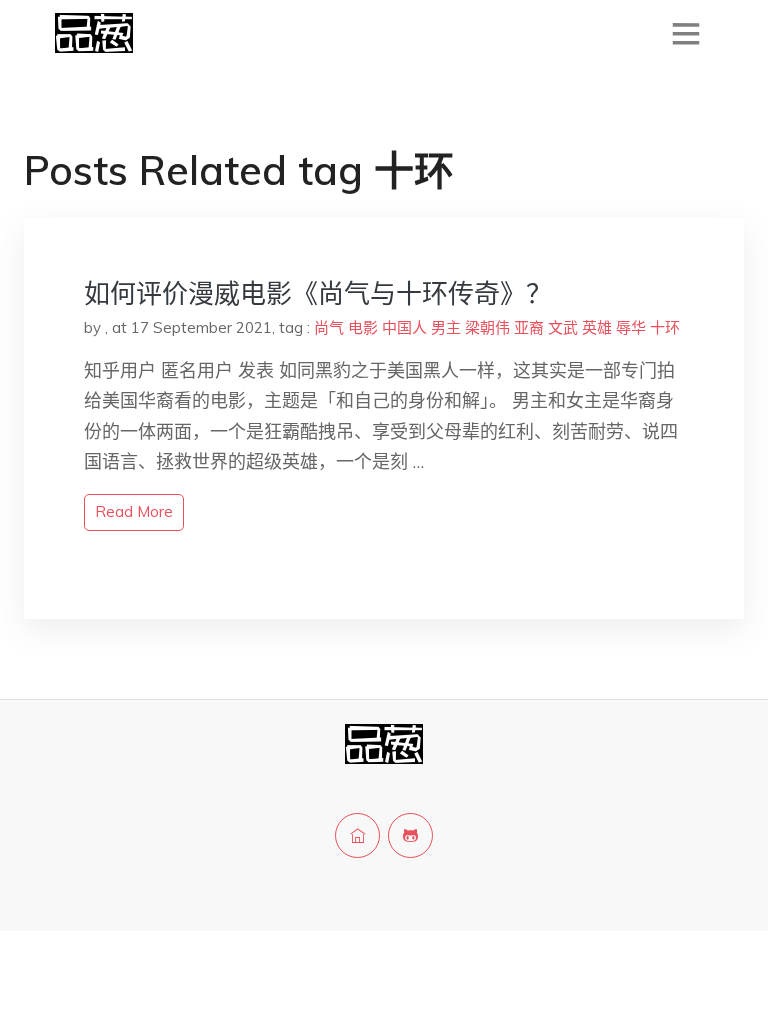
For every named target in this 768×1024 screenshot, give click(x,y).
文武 (563, 327)
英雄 (597, 327)
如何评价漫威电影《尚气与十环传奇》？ (318, 293)
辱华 (631, 327)
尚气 (329, 327)
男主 (446, 327)
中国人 (404, 327)
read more (134, 511)
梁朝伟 (487, 327)
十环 (665, 327)
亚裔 (529, 327)
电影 (363, 327)
